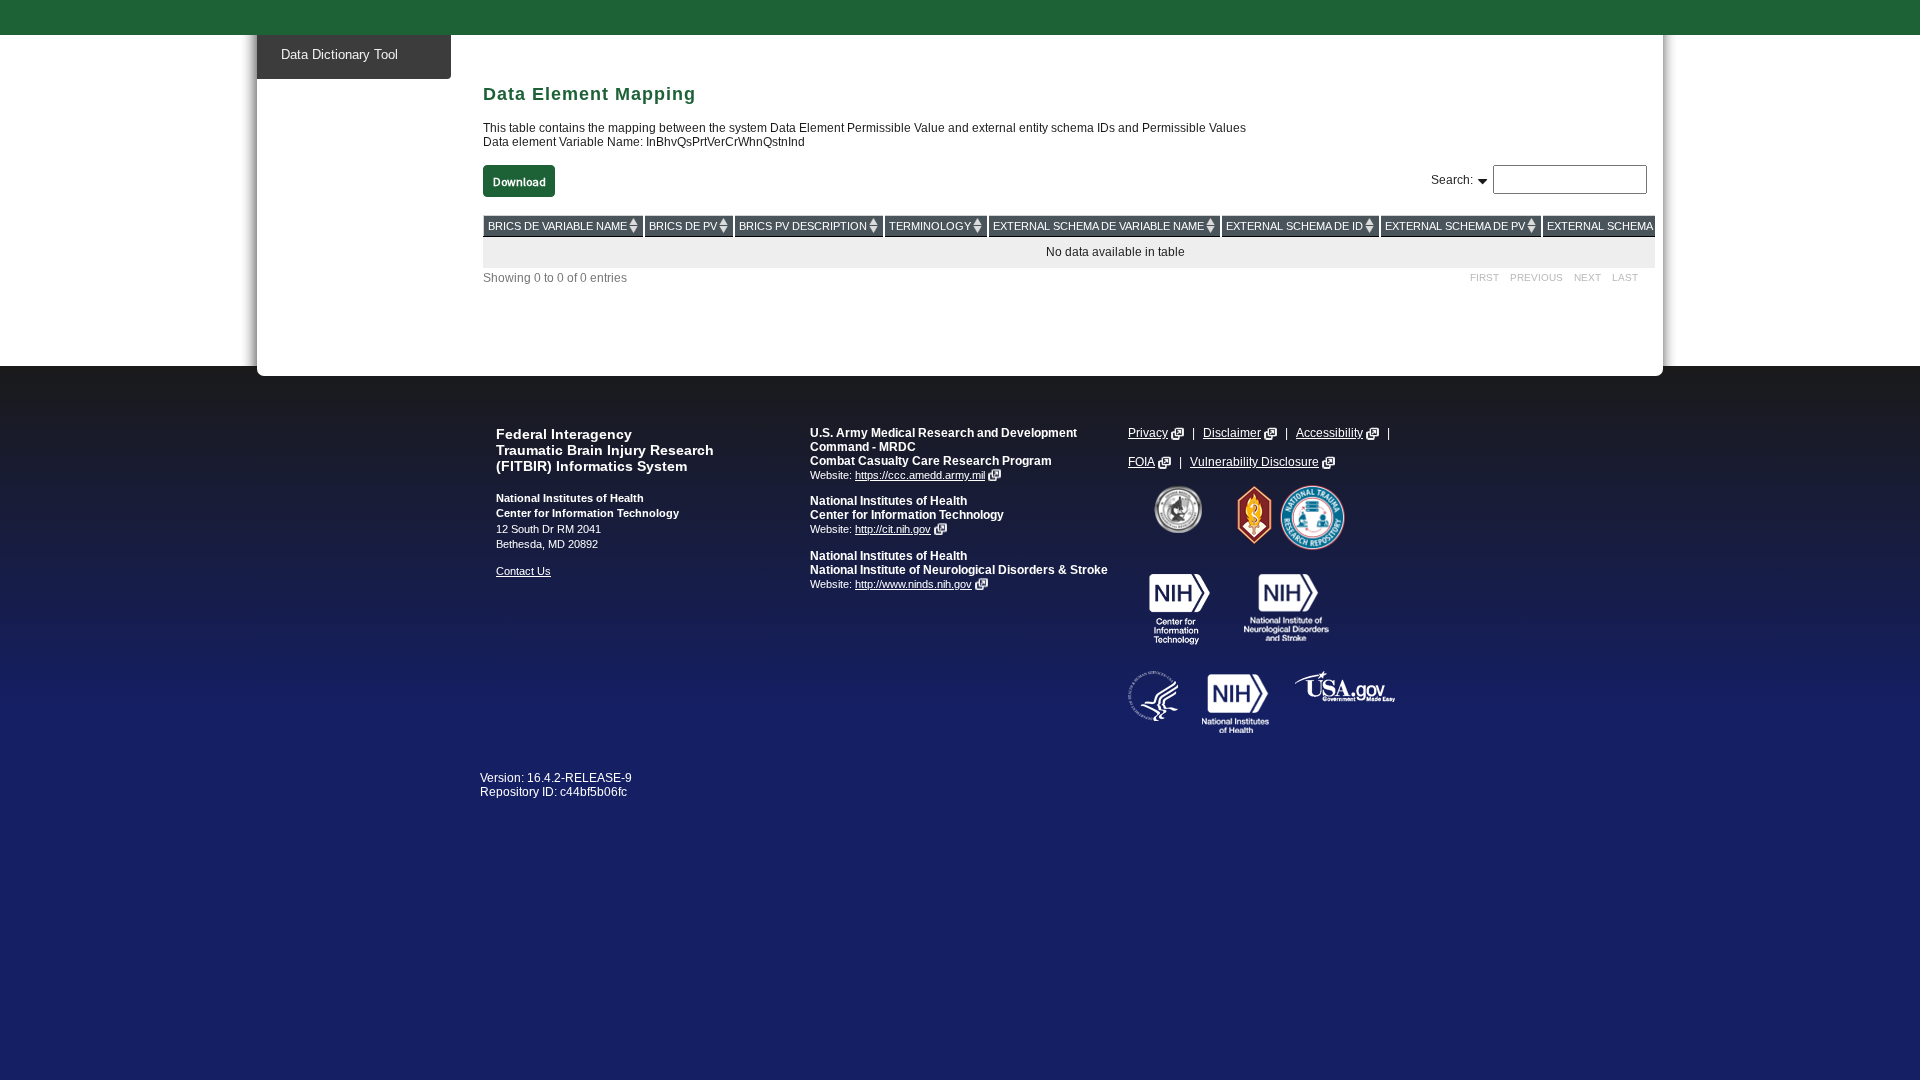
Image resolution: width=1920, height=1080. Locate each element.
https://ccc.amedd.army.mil (920, 475)
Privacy (1148, 433)
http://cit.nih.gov (893, 529)
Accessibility (1329, 433)
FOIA (1141, 462)
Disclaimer (1232, 433)
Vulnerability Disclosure (1254, 462)
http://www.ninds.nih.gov (913, 584)
